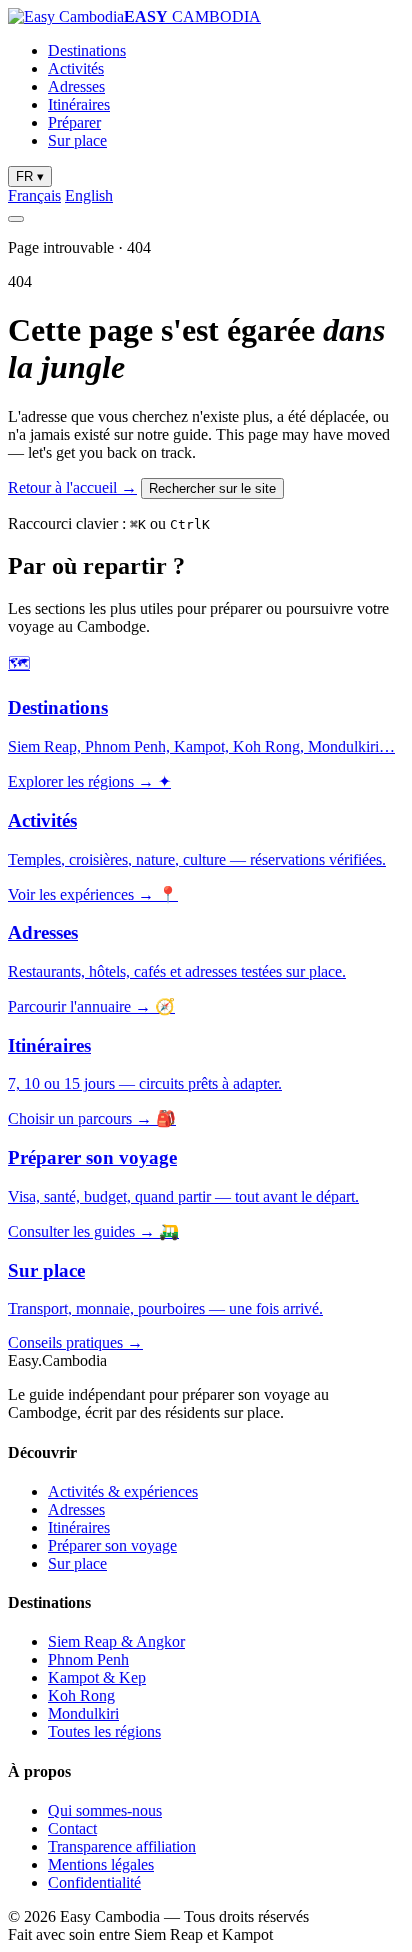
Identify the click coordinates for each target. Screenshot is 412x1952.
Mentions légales (101, 1864)
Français (34, 195)
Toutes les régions (104, 1731)
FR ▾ (30, 176)
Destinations (87, 50)
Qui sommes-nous (105, 1810)
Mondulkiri (83, 1713)
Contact (72, 1828)
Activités (76, 68)
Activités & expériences (123, 1491)
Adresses (76, 86)
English (89, 195)
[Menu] (16, 219)
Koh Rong (81, 1695)
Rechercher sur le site (212, 488)
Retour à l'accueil (72, 487)
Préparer (74, 122)
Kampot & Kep (97, 1677)
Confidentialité (94, 1882)
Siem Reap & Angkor (116, 1641)
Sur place (77, 140)
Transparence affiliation (122, 1846)
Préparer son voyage (112, 1545)
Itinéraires (79, 104)
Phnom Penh (88, 1659)
